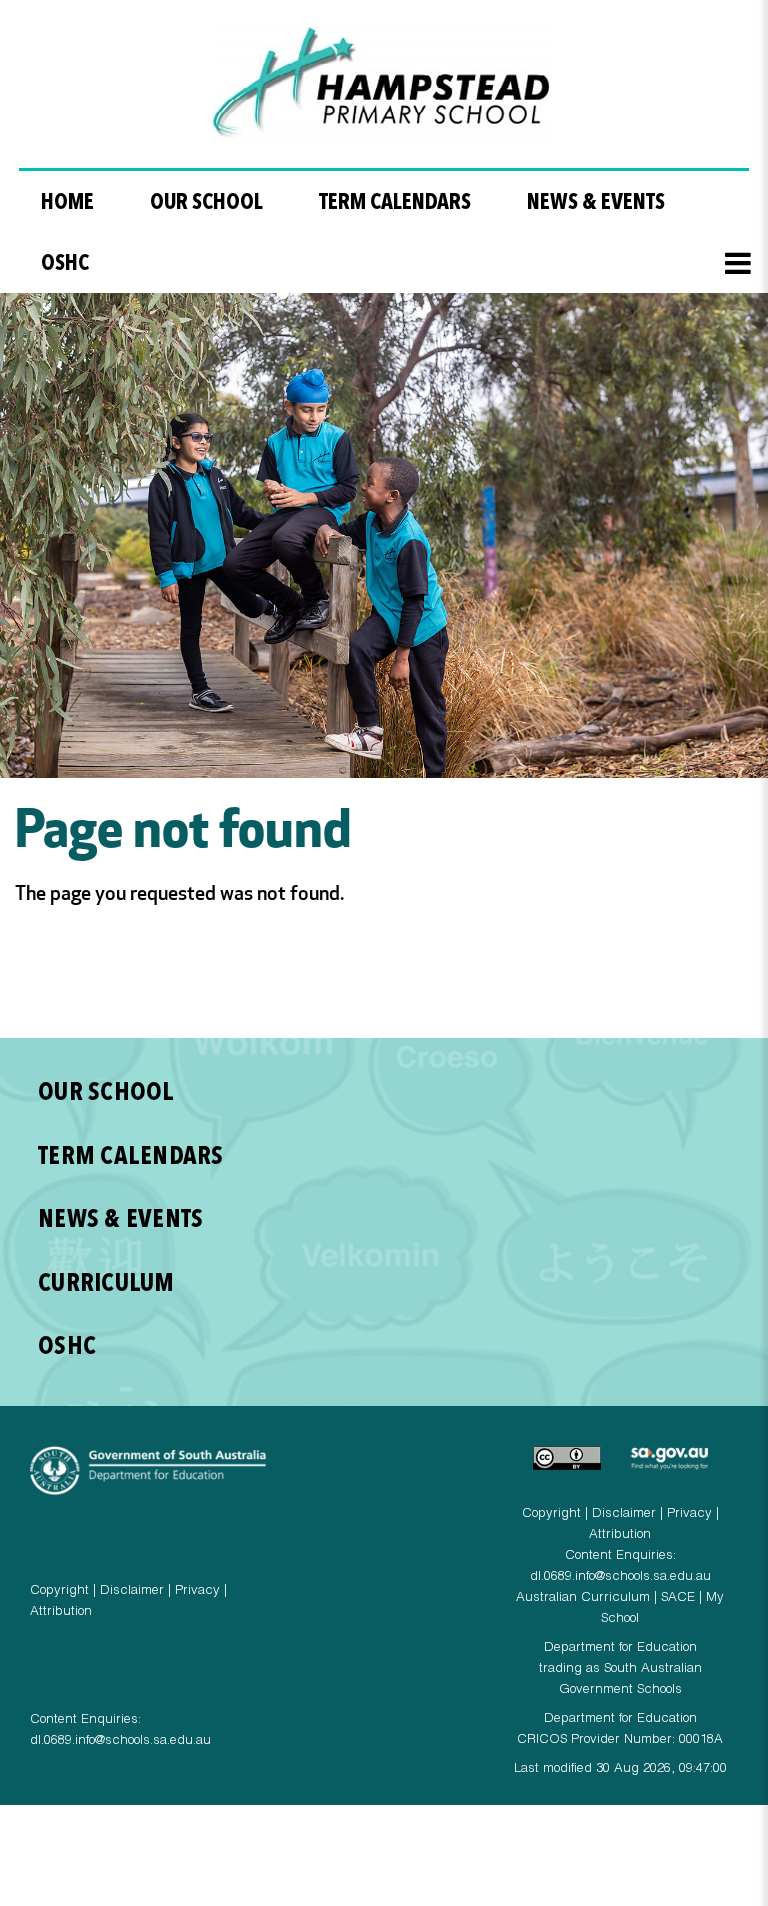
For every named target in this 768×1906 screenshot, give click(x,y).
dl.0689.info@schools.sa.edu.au (120, 1741)
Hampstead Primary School (384, 86)
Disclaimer (132, 1591)
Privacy (197, 1591)
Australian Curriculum (583, 1598)
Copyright (59, 1591)
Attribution (61, 1612)
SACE (678, 1598)
